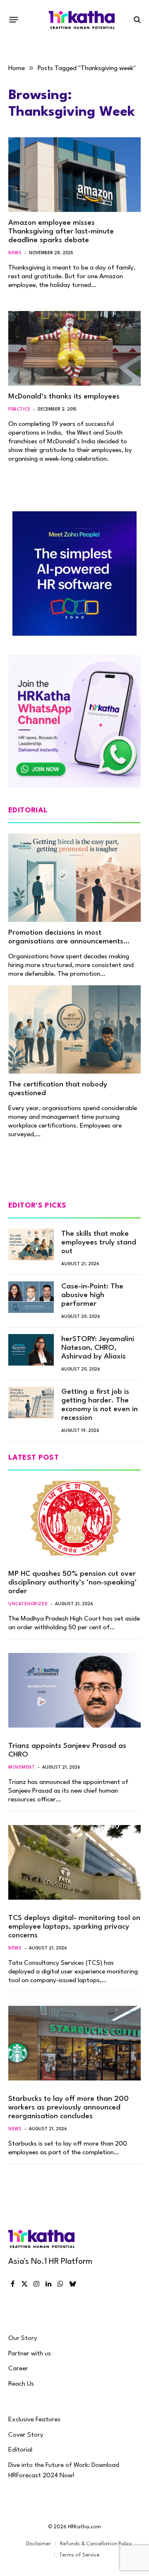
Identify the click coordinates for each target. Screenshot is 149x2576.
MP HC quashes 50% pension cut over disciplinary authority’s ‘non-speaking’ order (72, 1583)
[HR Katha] (82, 20)
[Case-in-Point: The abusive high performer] (31, 1297)
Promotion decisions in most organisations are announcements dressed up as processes (66, 942)
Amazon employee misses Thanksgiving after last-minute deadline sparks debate (61, 232)
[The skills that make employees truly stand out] (31, 1244)
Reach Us (21, 2384)
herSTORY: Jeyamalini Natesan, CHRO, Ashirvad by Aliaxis (98, 1348)
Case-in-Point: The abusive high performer (92, 1295)
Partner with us (30, 2354)
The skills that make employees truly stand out (99, 1243)
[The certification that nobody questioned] (74, 1029)
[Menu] (14, 19)
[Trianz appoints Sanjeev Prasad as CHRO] (74, 1690)
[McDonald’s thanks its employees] (74, 348)
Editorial (20, 2450)
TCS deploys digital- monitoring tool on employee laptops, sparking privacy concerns (74, 1927)
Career (18, 2369)
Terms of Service (79, 2555)
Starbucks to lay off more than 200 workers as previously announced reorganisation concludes (68, 2108)
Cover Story (26, 2435)
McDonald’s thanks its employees (64, 397)
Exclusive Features (34, 2420)
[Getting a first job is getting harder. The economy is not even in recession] (31, 1402)
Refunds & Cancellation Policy (96, 2544)
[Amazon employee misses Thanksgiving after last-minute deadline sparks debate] (74, 175)
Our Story (23, 2338)
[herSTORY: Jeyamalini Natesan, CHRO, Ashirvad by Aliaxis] (31, 1350)
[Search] (136, 20)
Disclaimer (38, 2544)
